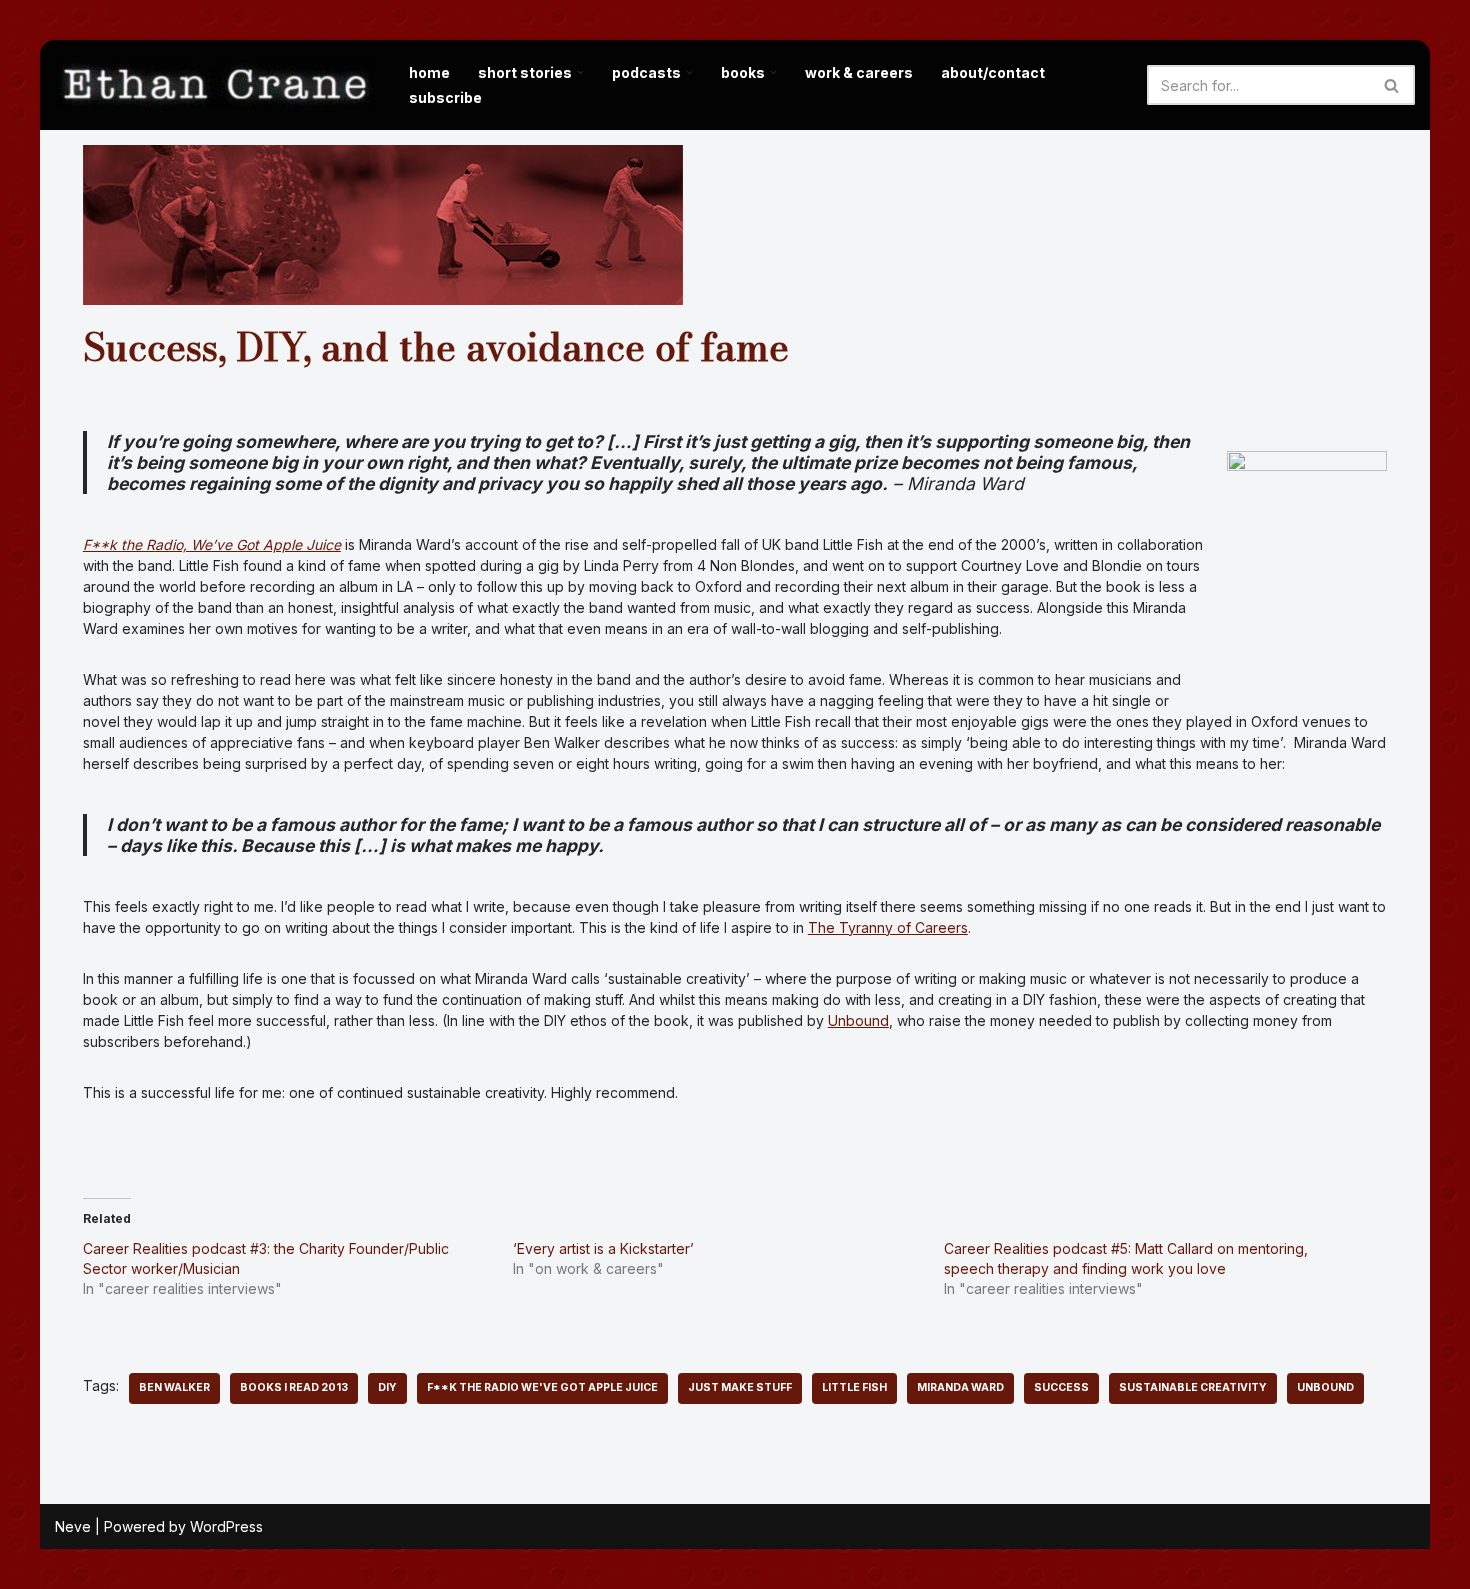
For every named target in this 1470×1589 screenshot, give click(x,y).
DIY (387, 1387)
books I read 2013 (294, 1387)
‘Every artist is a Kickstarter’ (603, 1248)
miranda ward (960, 1387)
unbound (1325, 1387)
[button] (580, 72)
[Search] (1392, 85)
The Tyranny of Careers (888, 927)
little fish (854, 1387)
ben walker (174, 1387)
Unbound (858, 1020)
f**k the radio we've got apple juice (542, 1387)
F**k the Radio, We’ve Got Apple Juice (212, 544)
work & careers (859, 72)
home (429, 72)
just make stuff (740, 1387)
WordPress (226, 1526)
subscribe (445, 97)
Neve (73, 1526)
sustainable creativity (1193, 1387)
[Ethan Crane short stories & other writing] (215, 85)
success (1061, 1387)
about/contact (993, 72)
